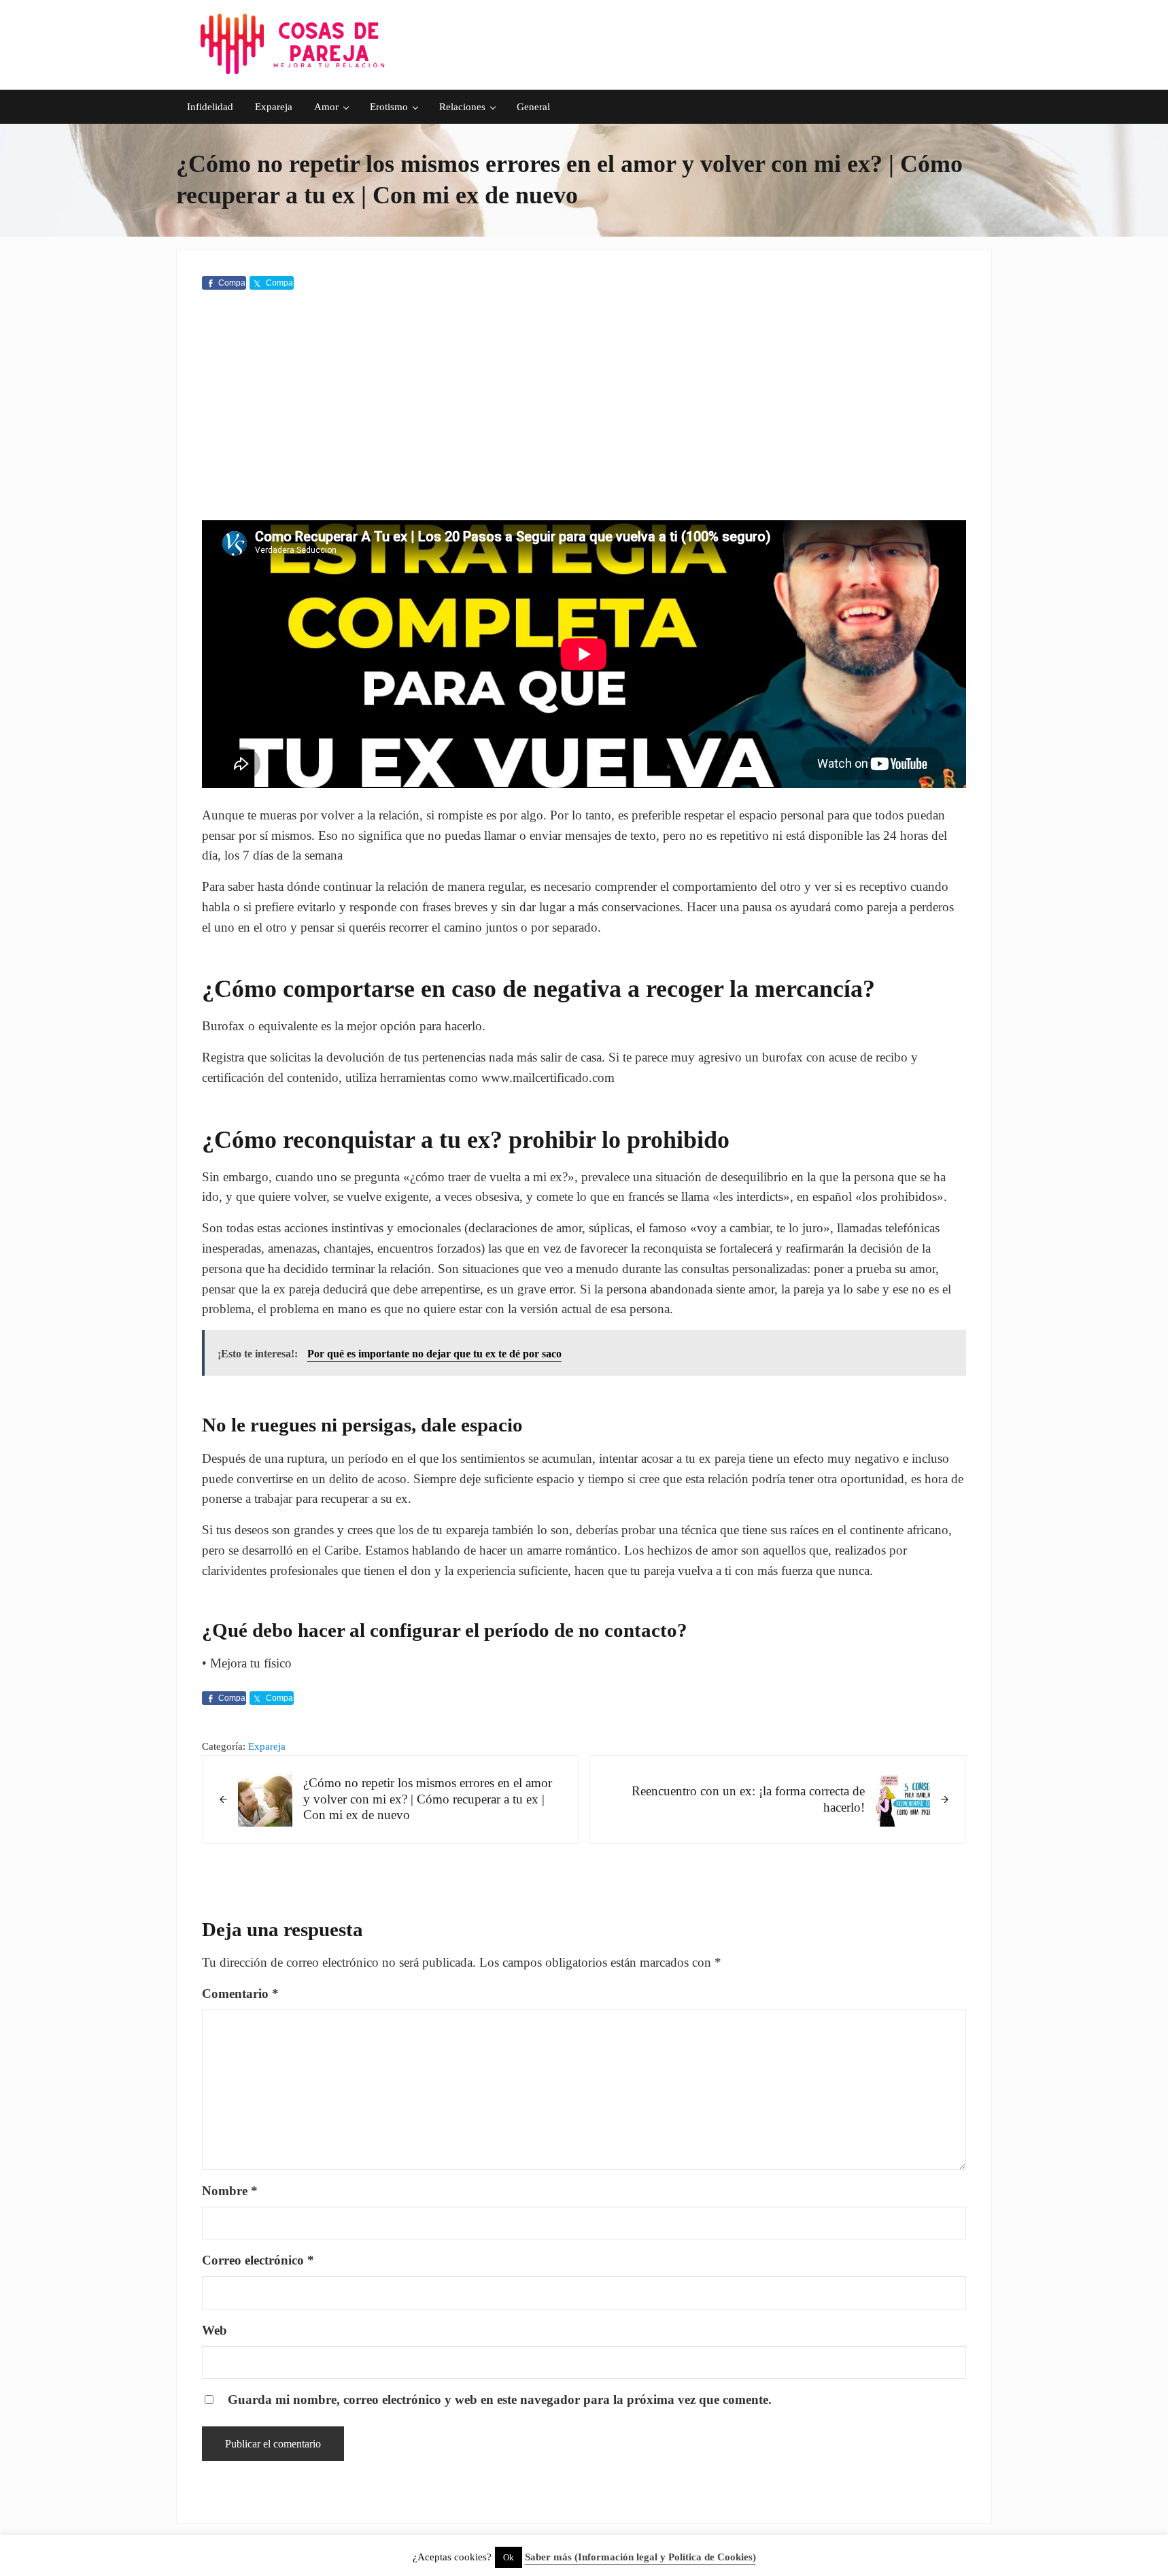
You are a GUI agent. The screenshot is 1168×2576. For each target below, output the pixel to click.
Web (214, 2330)
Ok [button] (509, 2557)
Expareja (267, 1746)
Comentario (240, 1994)
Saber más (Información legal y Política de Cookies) (640, 2557)
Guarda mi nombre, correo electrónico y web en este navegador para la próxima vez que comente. (500, 2400)
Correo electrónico (258, 2260)
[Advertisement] (584, 408)
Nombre (230, 2191)
